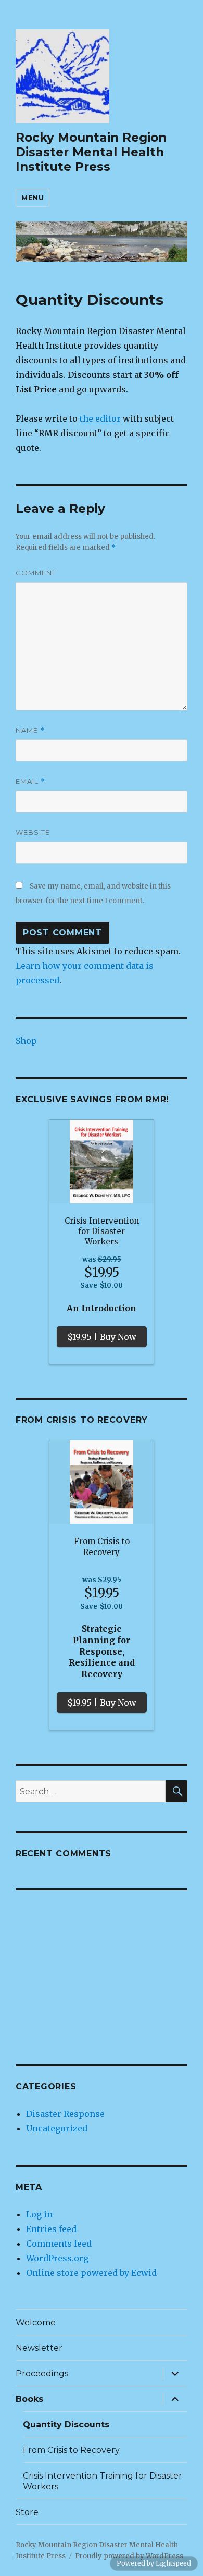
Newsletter (39, 2348)
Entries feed (51, 2229)
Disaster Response (65, 2114)
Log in (39, 2214)
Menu (33, 198)
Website (33, 832)
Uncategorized (57, 2128)
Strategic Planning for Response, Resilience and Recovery (102, 1651)
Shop (26, 1041)
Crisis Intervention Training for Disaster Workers (103, 2481)
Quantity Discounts (66, 2425)
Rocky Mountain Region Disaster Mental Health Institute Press (91, 152)
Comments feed (59, 2244)
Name (30, 730)
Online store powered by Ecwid (91, 2273)
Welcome (36, 2322)
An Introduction (102, 1308)
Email (30, 781)
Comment (36, 573)
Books (29, 2399)
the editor (100, 418)
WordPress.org (57, 2258)
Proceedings (42, 2374)
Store (27, 2512)
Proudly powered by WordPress (129, 2556)
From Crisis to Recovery (71, 2450)
